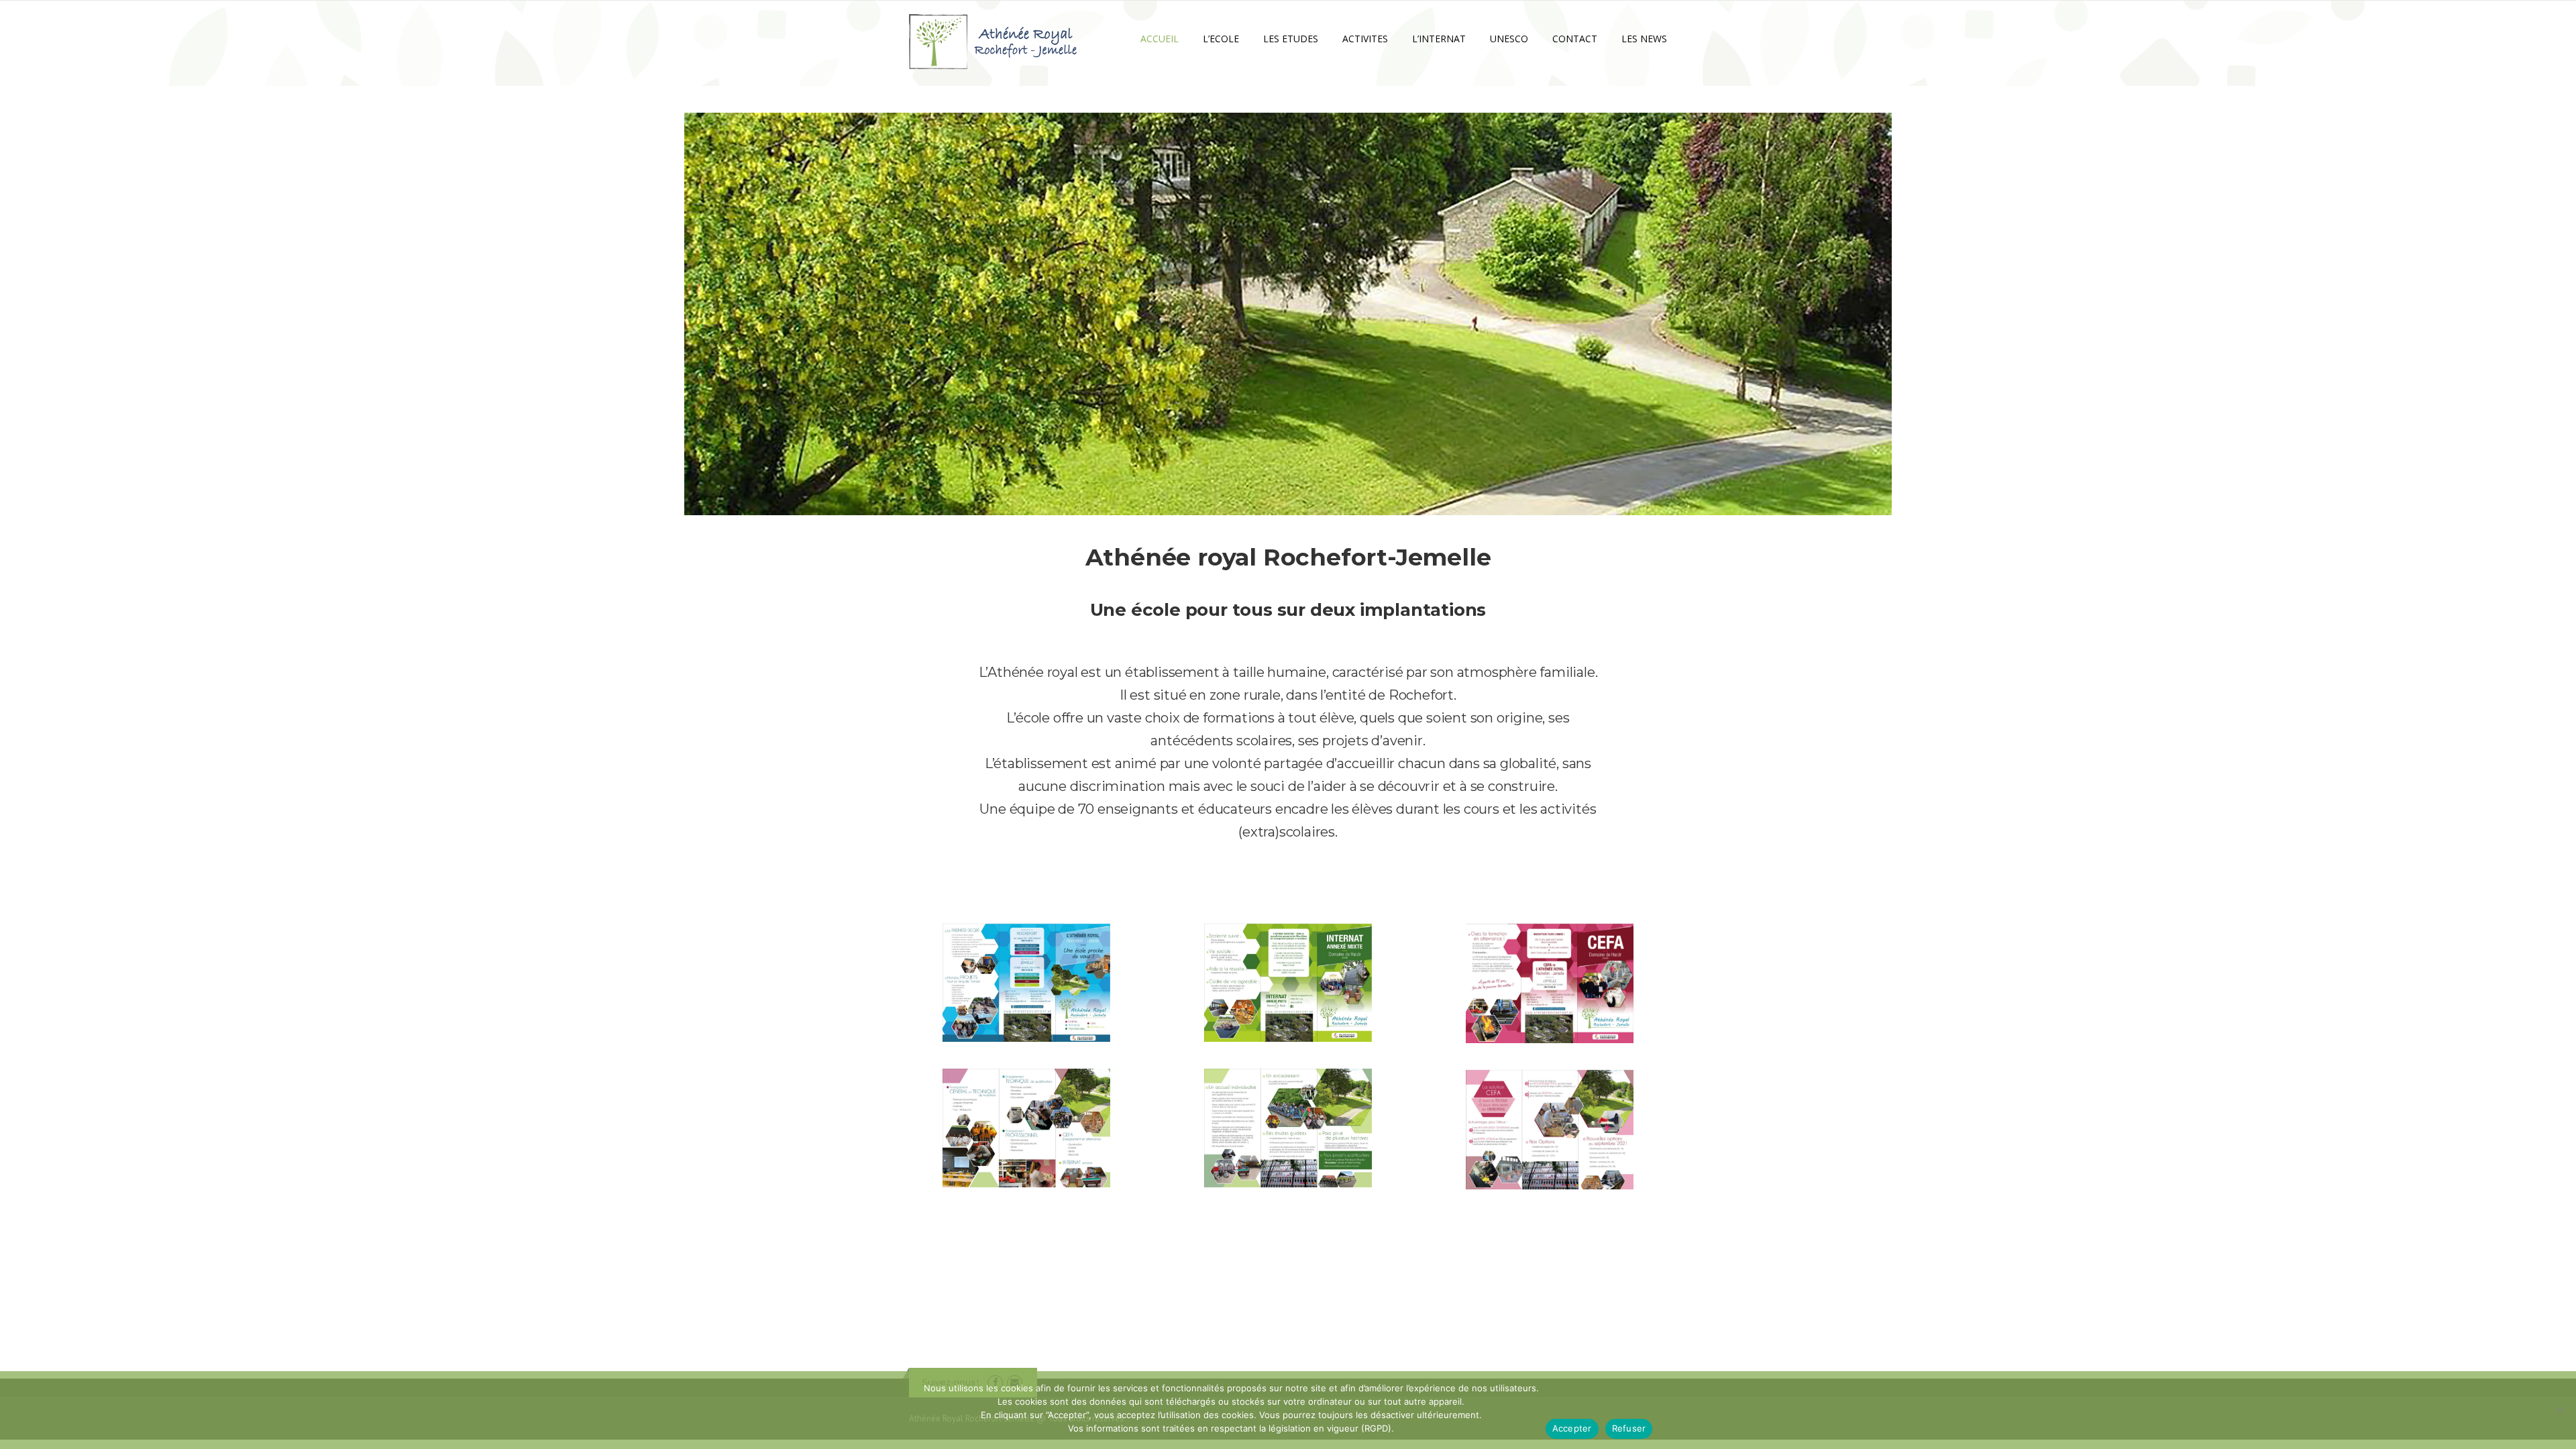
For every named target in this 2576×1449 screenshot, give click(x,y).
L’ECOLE (1221, 39)
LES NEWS (1644, 39)
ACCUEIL (1160, 39)
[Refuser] (2559, 1410)
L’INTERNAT (1439, 39)
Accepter (1572, 1428)
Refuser (1629, 1428)
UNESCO (1509, 39)
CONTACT (1575, 39)
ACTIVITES (1365, 39)
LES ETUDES (1291, 39)
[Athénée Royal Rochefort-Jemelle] (993, 41)
